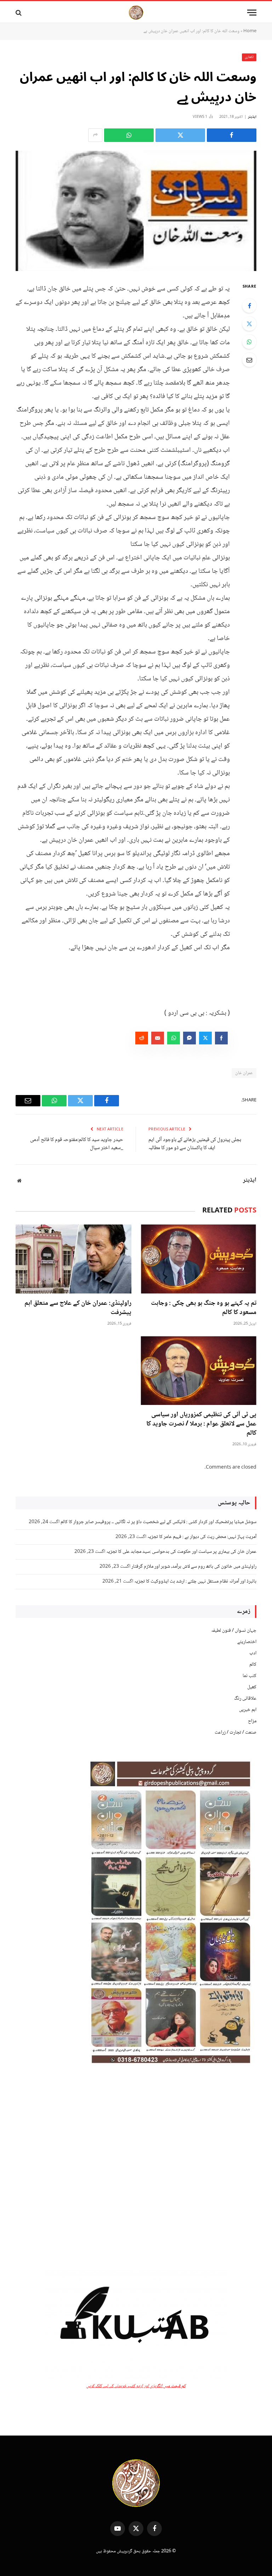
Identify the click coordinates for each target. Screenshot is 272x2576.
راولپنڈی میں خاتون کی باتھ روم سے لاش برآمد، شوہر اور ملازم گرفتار (194, 1567)
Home (250, 31)
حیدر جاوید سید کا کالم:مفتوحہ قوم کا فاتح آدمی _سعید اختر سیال (77, 1144)
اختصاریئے (247, 1642)
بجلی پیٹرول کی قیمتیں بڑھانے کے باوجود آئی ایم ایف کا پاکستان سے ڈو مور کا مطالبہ (195, 1144)
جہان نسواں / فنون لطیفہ (234, 1631)
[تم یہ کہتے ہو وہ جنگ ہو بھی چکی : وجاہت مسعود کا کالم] (199, 1259)
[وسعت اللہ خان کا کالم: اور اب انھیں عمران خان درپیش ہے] (136, 211)
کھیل (252, 1687)
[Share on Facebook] (232, 135)
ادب (253, 1653)
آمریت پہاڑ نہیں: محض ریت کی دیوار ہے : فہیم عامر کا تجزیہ (202, 1537)
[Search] (19, 13)
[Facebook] (249, 306)
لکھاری (249, 57)
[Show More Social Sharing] (95, 135)
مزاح (252, 1721)
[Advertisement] (136, 2168)
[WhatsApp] (249, 342)
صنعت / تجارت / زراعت (236, 1733)
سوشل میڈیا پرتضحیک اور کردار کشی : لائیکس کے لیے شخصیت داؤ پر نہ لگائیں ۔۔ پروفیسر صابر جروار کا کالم (158, 1522)
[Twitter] (249, 324)
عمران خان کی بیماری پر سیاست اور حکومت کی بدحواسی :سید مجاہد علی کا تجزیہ (181, 1552)
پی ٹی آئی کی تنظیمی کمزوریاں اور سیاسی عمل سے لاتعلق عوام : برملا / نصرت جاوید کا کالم (201, 1424)
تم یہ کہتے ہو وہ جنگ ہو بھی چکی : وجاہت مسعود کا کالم (204, 1308)
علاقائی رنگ (245, 1699)
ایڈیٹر (252, 117)
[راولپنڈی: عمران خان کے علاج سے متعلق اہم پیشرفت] (73, 1259)
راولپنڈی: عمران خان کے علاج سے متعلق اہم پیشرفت (78, 1308)
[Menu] (252, 13)
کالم (253, 1665)
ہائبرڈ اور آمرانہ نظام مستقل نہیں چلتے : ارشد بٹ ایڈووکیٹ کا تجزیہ (195, 1581)
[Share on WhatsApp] (129, 135)
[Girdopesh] (136, 13)
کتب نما (250, 1676)
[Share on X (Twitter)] (180, 135)
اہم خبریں (248, 1710)
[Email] (249, 360)
